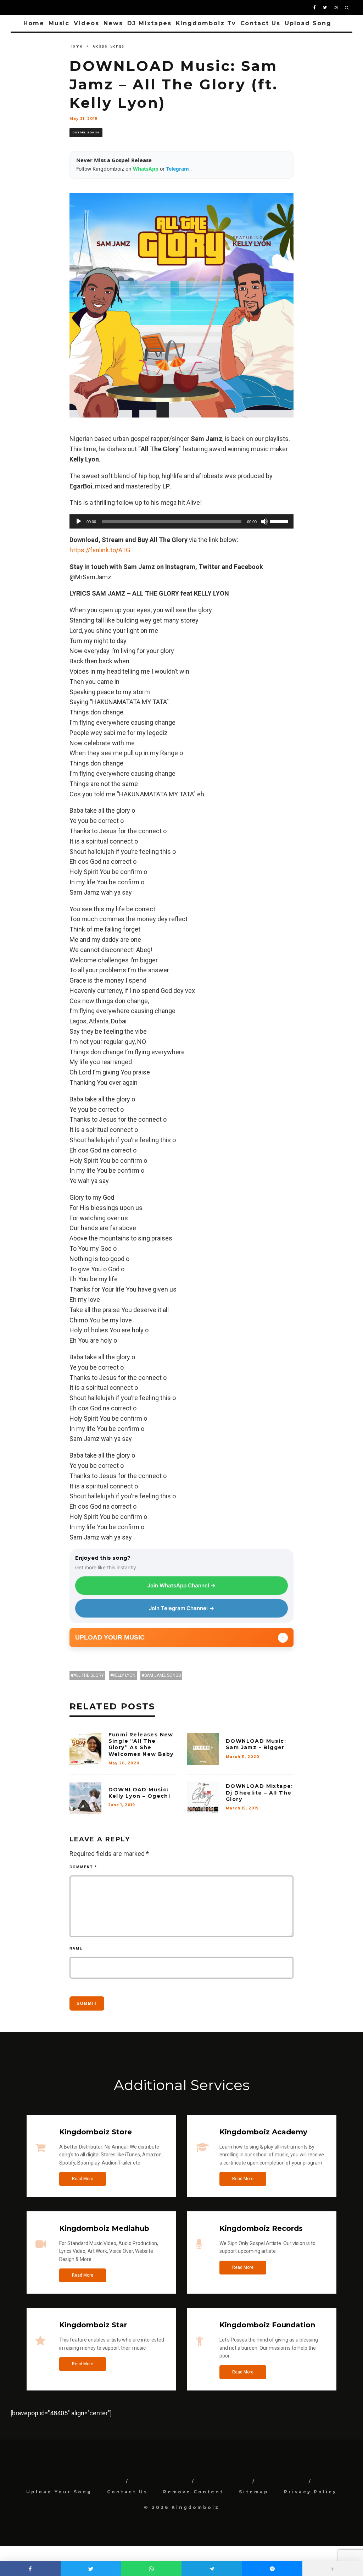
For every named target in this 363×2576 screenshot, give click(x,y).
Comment (83, 1867)
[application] (182, 521)
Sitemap (254, 2492)
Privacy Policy (310, 2492)
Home (34, 23)
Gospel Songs (86, 132)
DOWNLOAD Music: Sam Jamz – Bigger (256, 1744)
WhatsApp (146, 169)
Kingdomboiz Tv (206, 23)
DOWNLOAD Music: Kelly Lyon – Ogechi (139, 1793)
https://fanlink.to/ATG (100, 550)
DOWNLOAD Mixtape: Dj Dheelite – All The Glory (259, 1792)
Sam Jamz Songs (163, 1675)
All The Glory (89, 1675)
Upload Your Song (59, 2492)
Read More (83, 2179)
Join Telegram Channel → (181, 1608)
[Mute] (264, 521)
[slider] (280, 521)
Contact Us (260, 23)
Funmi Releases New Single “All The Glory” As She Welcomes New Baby (141, 1744)
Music (59, 23)
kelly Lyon (124, 1675)
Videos (86, 23)
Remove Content (193, 2492)
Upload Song (308, 23)
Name (76, 1948)
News (113, 23)
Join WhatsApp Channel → (181, 1585)
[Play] (79, 521)
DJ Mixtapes (149, 23)
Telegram (178, 169)
